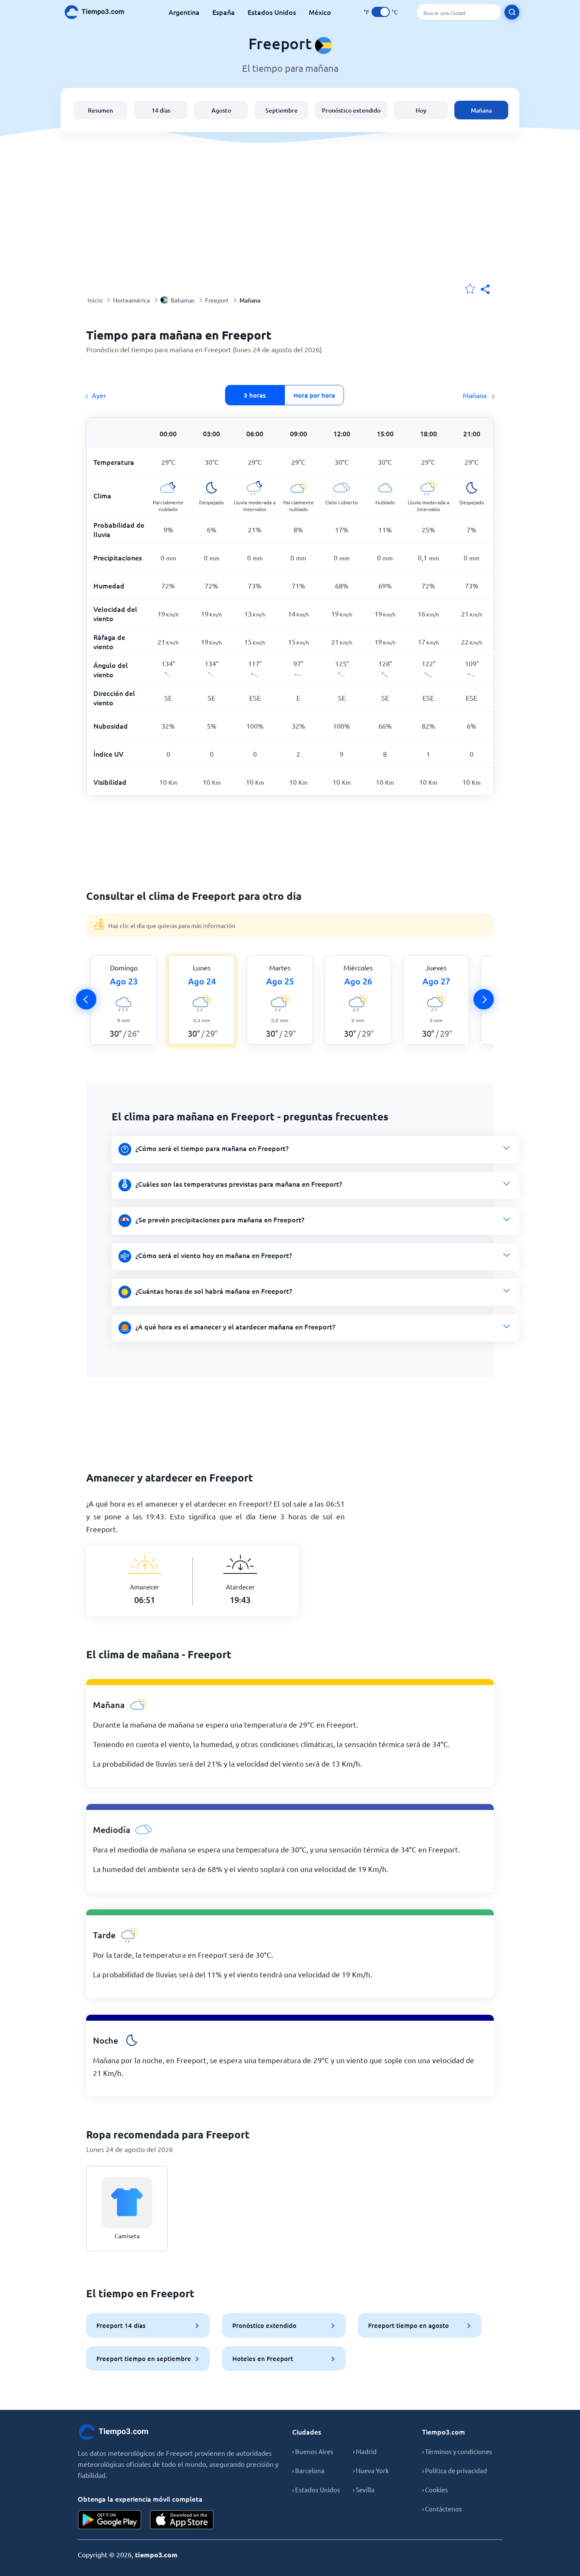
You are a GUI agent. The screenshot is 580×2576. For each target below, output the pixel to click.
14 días (161, 110)
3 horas (255, 395)
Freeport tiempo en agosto (408, 2325)
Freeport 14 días (121, 2325)
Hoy (421, 110)
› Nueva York (371, 2470)
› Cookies (435, 2490)
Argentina (184, 12)
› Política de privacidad (455, 2470)
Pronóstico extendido (351, 110)
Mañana (481, 110)
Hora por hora (314, 395)
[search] (512, 12)
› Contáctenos (442, 2509)
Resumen (100, 110)
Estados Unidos (272, 12)
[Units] (381, 12)
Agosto (221, 110)
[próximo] (484, 999)
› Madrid (365, 2451)
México (320, 12)
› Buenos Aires (313, 2451)
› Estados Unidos (316, 2490)
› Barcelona (308, 2470)
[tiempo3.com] (99, 12)
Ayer (99, 395)
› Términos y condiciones (457, 2451)
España (224, 12)
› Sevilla (364, 2490)
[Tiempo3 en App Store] (182, 2520)
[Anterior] (86, 999)
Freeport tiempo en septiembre (144, 2358)
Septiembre (282, 110)
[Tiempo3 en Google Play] (110, 2520)
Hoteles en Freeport (263, 2358)
